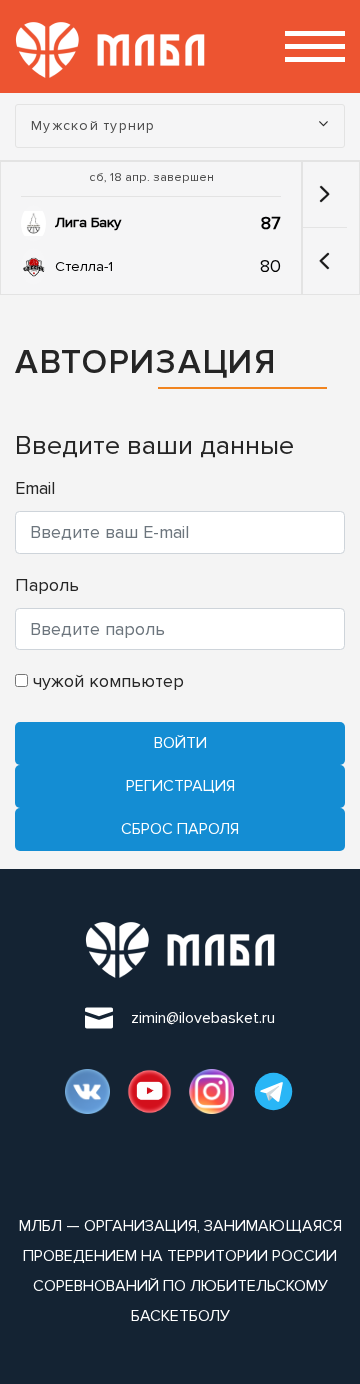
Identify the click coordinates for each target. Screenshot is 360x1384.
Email (35, 488)
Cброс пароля (180, 829)
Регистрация (180, 786)
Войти (180, 743)
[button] (324, 261)
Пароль (47, 585)
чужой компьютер (106, 681)
